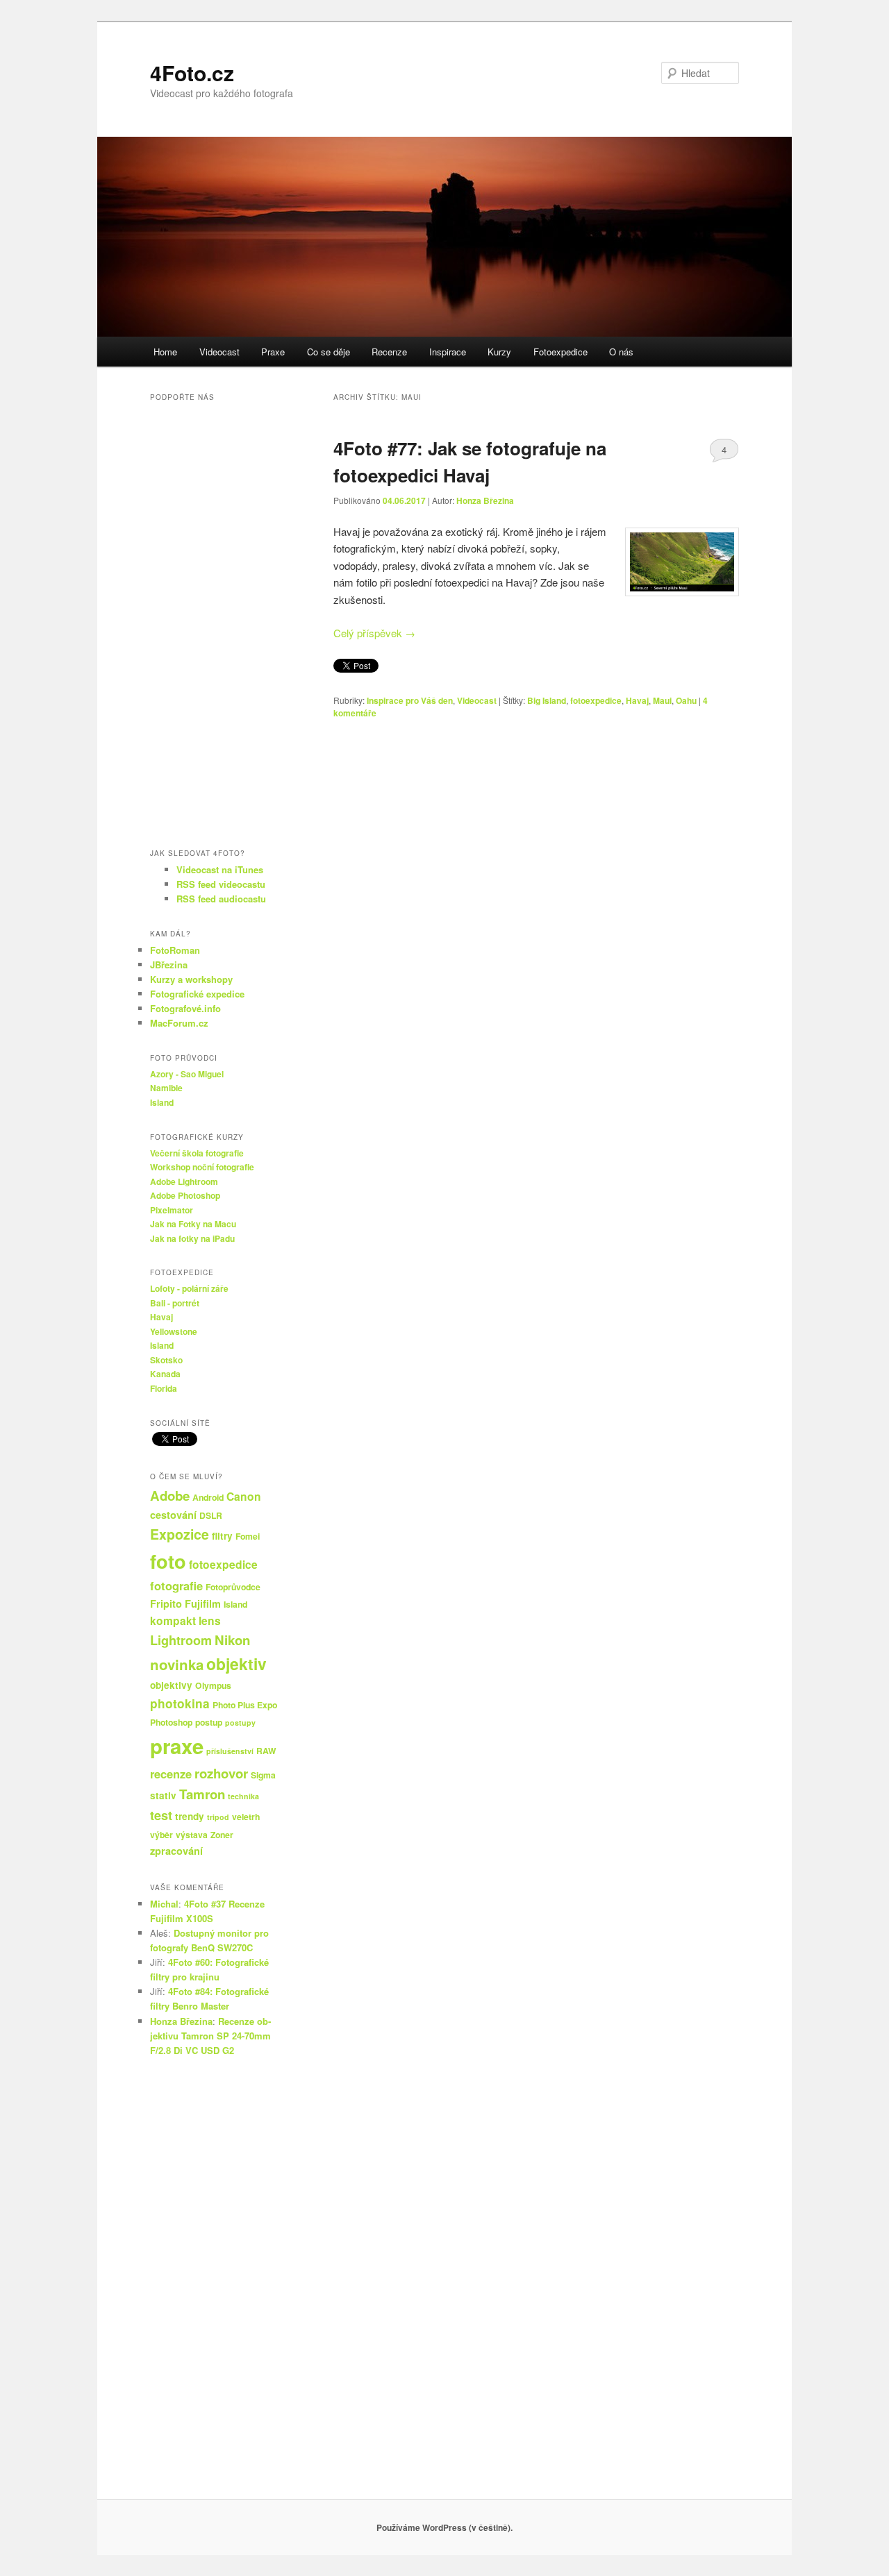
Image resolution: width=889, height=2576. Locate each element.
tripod (218, 1817)
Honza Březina (485, 500)
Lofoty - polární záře (189, 1288)
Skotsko (166, 1360)
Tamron (202, 1794)
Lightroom (181, 1640)
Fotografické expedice (197, 994)
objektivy (171, 1685)
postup (209, 1722)
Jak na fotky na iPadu (192, 1238)
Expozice (180, 1534)
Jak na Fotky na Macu (193, 1224)
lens (210, 1620)
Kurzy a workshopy (191, 979)
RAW (266, 1751)
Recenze (389, 352)
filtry (222, 1536)
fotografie (176, 1585)
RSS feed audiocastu (221, 899)
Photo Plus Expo (245, 1705)
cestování (173, 1515)
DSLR (211, 1515)
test (161, 1815)
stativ (163, 1795)
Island (162, 1102)
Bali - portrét (175, 1303)
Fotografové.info (185, 1008)
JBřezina (169, 965)
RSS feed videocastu (221, 884)
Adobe (170, 1496)
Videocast (219, 352)
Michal (164, 1904)
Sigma (263, 1775)
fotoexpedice (596, 700)
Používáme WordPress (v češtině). (444, 2527)
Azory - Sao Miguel (187, 1074)
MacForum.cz (179, 1023)
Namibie (166, 1088)
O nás (621, 352)
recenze (171, 1774)
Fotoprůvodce (233, 1587)
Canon (244, 1496)
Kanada (165, 1374)
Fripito (166, 1603)
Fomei (248, 1536)
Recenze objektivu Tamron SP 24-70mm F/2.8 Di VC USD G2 (210, 2036)
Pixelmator (172, 1210)
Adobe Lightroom (184, 1181)
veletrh (246, 1817)
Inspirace (448, 352)
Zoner (222, 1835)
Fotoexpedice (560, 352)
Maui (662, 700)
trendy (190, 1816)
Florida (164, 1388)
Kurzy (499, 352)
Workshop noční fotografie (202, 1167)
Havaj (637, 700)
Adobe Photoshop (185, 1195)
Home (165, 352)
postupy (240, 1723)
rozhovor (221, 1773)
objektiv (236, 1664)
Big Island (547, 700)
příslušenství (230, 1751)
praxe (177, 1746)
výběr (161, 1835)
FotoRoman (175, 950)
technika (243, 1796)
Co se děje (329, 352)
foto (168, 1561)
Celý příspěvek (374, 633)
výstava (192, 1835)
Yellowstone (174, 1331)
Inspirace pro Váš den (410, 700)
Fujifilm (203, 1603)
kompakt (173, 1620)
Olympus (213, 1685)
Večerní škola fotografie (197, 1153)
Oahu (686, 700)
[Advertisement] (215, 2284)
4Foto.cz (192, 73)
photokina (180, 1703)
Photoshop (171, 1722)
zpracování (176, 1851)
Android (208, 1497)
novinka (177, 1664)
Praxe (273, 352)
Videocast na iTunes (220, 869)
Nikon (232, 1640)
